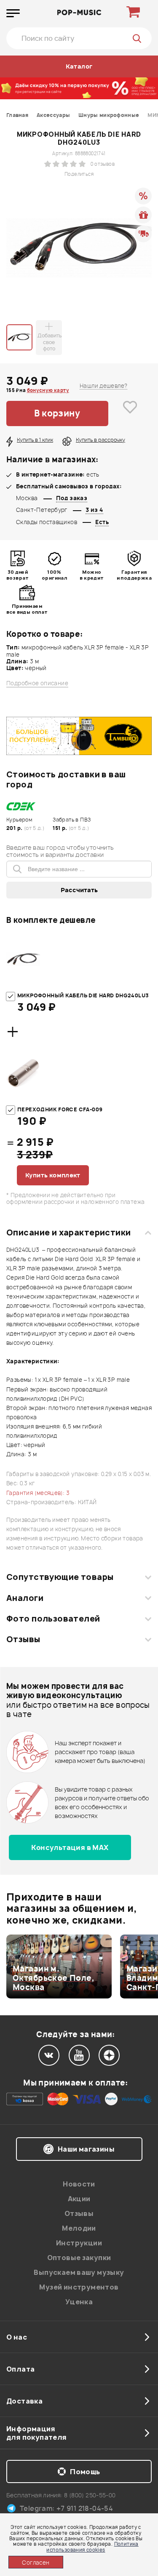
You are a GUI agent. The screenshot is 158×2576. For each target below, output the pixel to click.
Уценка (79, 2302)
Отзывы (23, 1639)
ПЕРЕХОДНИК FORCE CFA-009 (60, 1109)
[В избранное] (130, 413)
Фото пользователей (53, 1619)
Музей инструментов (79, 2287)
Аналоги (25, 1598)
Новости (79, 2184)
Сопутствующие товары (60, 1577)
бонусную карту (48, 390)
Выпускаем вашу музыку (79, 2272)
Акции (79, 2199)
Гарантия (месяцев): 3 (38, 1493)
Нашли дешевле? (103, 386)
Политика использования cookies (92, 2547)
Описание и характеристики (68, 1232)
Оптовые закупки (79, 2258)
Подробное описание (37, 683)
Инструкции (79, 2243)
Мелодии (79, 2228)
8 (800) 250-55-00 (90, 2495)
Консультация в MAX (70, 1847)
